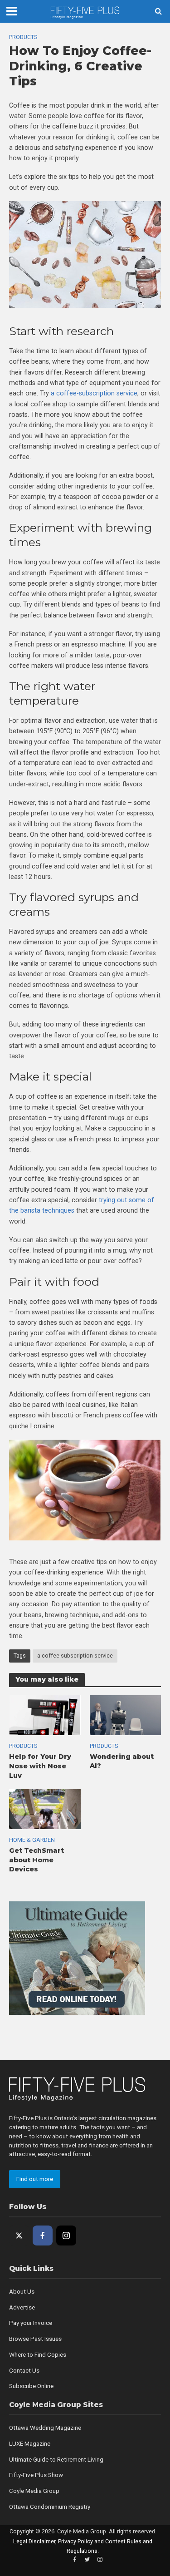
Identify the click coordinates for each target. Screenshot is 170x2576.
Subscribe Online (31, 2386)
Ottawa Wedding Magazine (45, 2428)
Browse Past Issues (35, 2339)
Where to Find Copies (38, 2355)
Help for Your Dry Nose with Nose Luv (40, 1766)
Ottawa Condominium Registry (50, 2507)
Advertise (22, 2307)
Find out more (35, 2179)
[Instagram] (66, 2235)
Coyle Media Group (34, 2491)
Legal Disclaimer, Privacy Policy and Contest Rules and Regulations (83, 2546)
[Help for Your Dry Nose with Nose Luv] (45, 1715)
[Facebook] (43, 2235)
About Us (22, 2292)
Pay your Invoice (31, 2323)
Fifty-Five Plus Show (36, 2475)
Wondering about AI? (122, 1761)
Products (23, 37)
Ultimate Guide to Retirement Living (56, 2460)
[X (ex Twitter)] (19, 2235)
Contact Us (24, 2371)
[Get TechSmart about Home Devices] (45, 1809)
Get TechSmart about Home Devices (36, 1860)
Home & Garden (32, 1840)
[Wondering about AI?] (126, 1715)
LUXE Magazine (30, 2444)
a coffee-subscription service (75, 1656)
